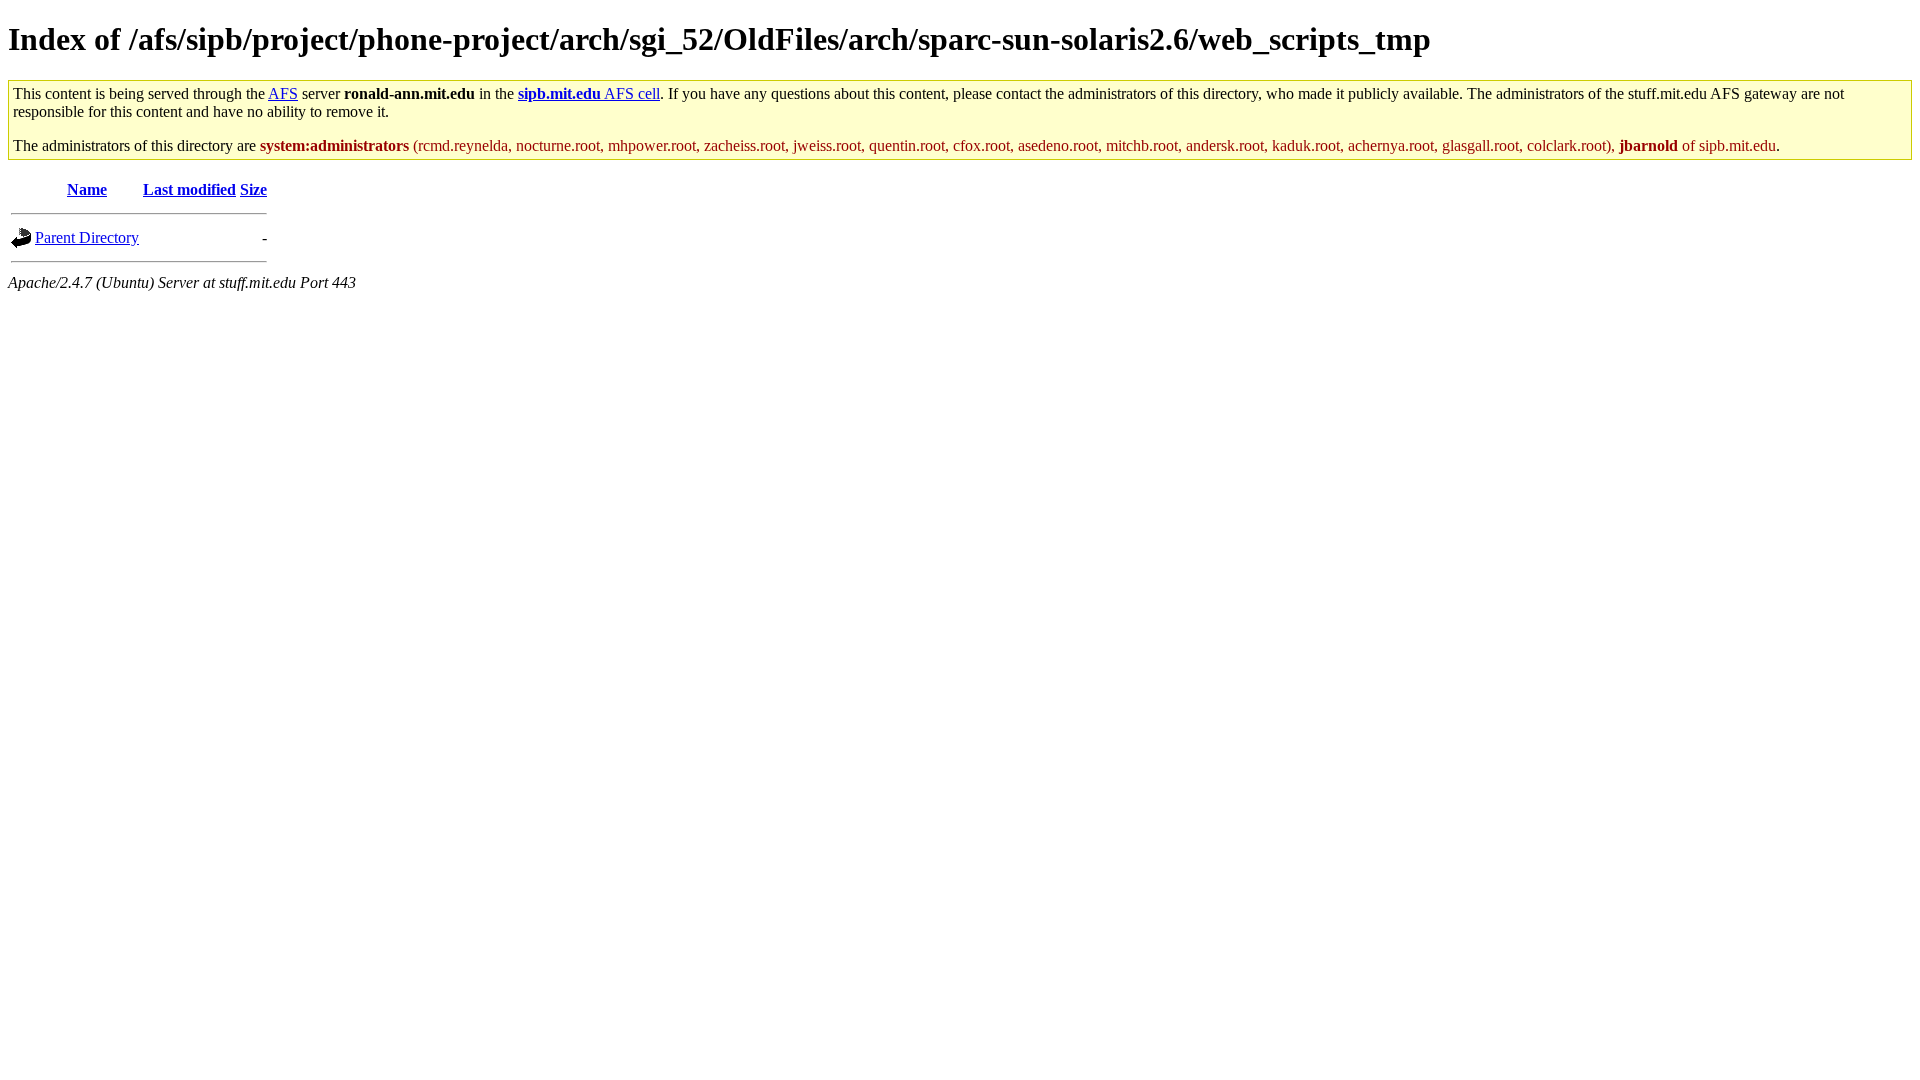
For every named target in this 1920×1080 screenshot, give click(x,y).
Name (87, 189)
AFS (283, 93)
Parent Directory (87, 237)
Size (253, 189)
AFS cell (589, 93)
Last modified (189, 189)
